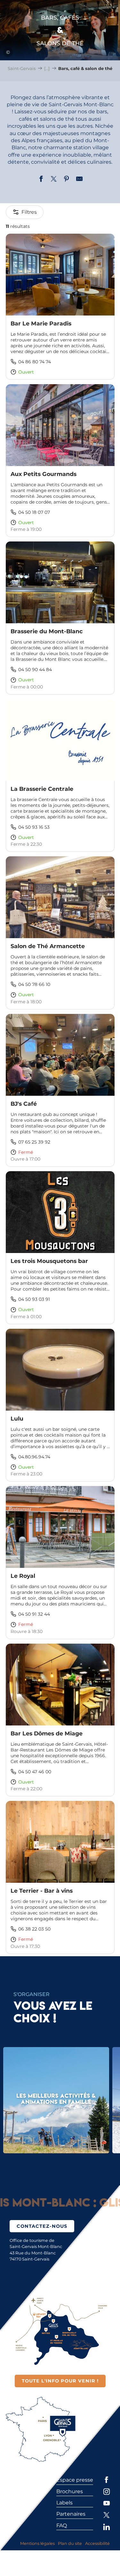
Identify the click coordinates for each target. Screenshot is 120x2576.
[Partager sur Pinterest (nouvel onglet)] (67, 180)
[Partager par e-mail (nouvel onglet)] (79, 180)
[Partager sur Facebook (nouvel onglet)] (41, 180)
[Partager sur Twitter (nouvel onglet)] (54, 180)
